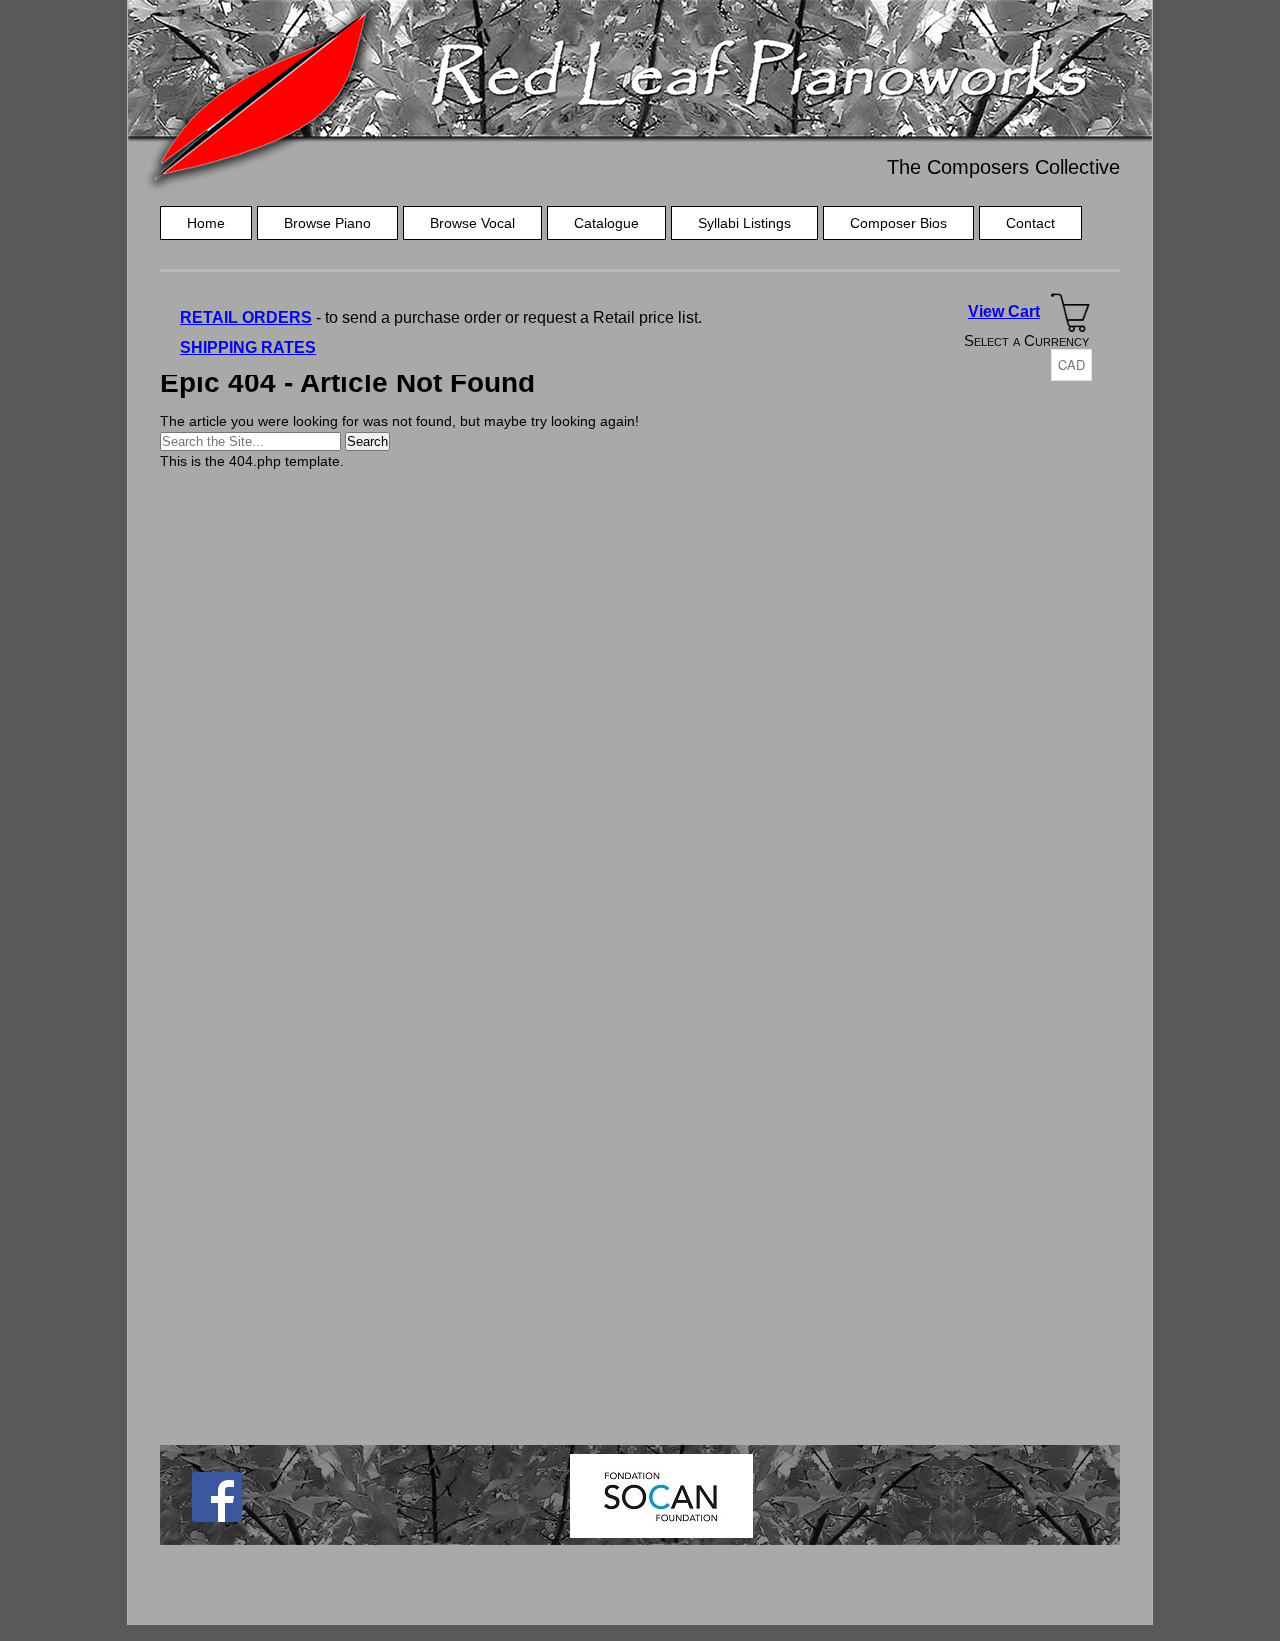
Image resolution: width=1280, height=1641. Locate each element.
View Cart (1004, 311)
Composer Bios (898, 223)
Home (206, 223)
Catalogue (606, 223)
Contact (1030, 223)
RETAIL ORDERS (246, 317)
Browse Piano (327, 223)
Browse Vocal (472, 223)
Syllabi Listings (744, 223)
